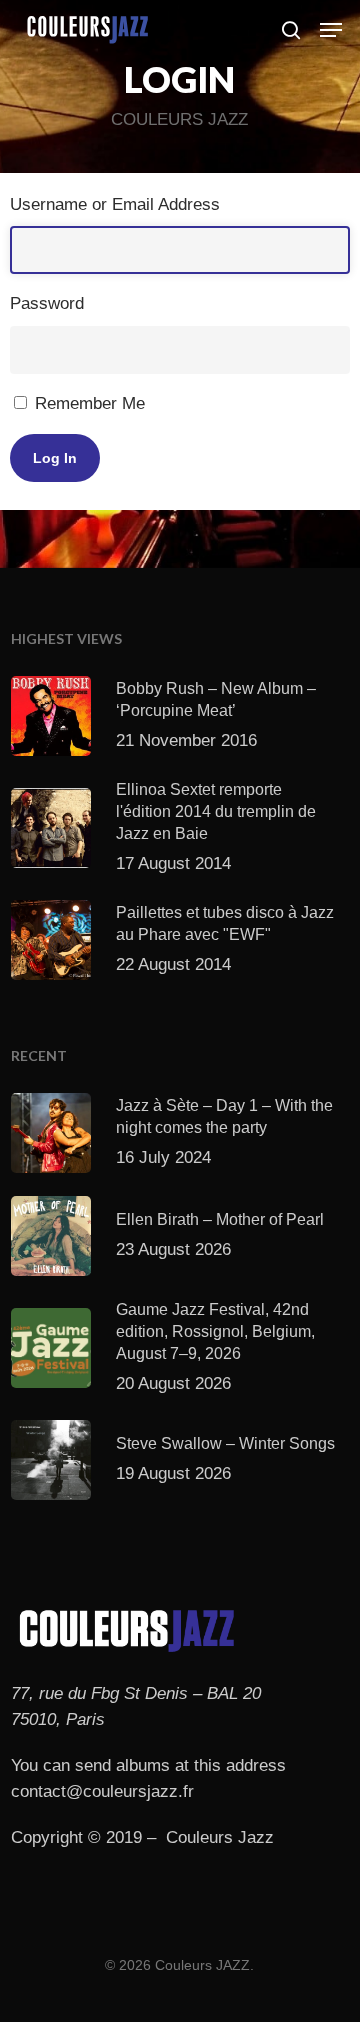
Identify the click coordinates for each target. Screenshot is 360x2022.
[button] (331, 30)
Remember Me (90, 403)
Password (47, 303)
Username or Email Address (115, 204)
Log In (55, 458)
